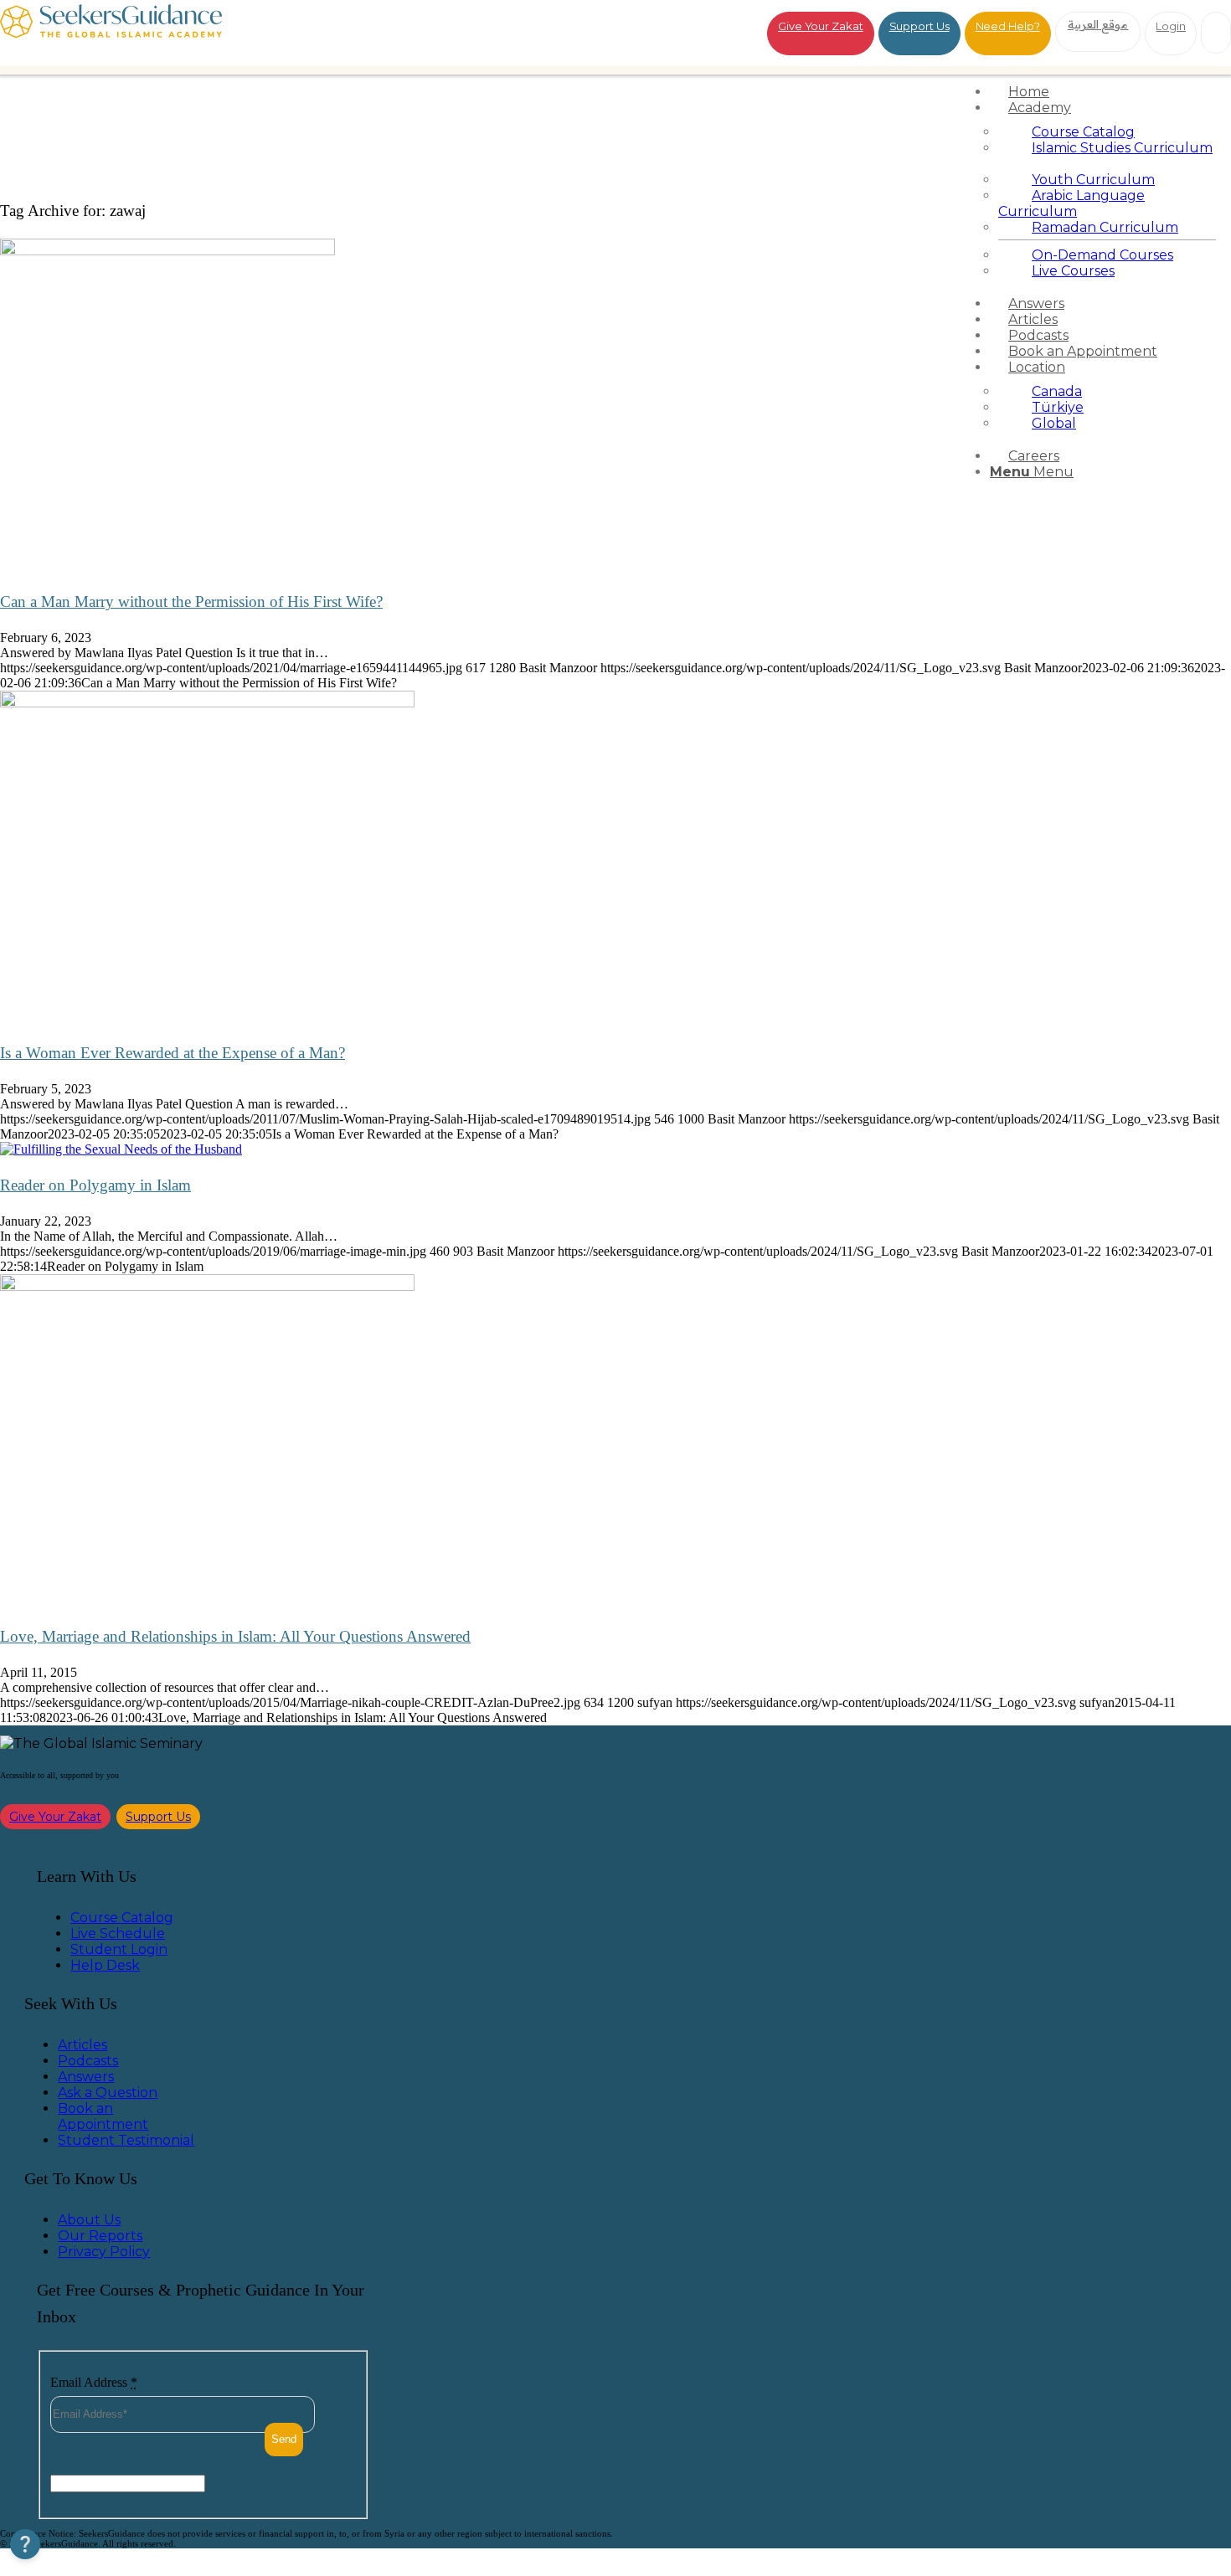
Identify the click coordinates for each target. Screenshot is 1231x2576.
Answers (86, 2077)
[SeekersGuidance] (111, 33)
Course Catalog (122, 1918)
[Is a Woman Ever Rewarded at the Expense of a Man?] (207, 703)
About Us (89, 2220)
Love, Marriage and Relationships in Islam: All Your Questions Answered (235, 1636)
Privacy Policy (104, 2252)
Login (1171, 26)
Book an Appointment (103, 2116)
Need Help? (1008, 26)
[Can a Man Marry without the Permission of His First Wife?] (167, 251)
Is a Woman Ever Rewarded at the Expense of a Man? (173, 1053)
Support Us (919, 26)
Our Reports (100, 2236)
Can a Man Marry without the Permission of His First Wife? (191, 602)
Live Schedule (118, 1933)
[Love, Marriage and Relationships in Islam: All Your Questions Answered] (207, 1286)
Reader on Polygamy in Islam (95, 1185)
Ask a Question (108, 2093)
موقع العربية (1098, 24)
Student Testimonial (126, 2140)
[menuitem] (1107, 92)
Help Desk (105, 1965)
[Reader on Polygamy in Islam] (121, 1149)
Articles (82, 2045)
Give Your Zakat (821, 26)
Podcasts (88, 2061)
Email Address (94, 2382)
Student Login (119, 1949)
